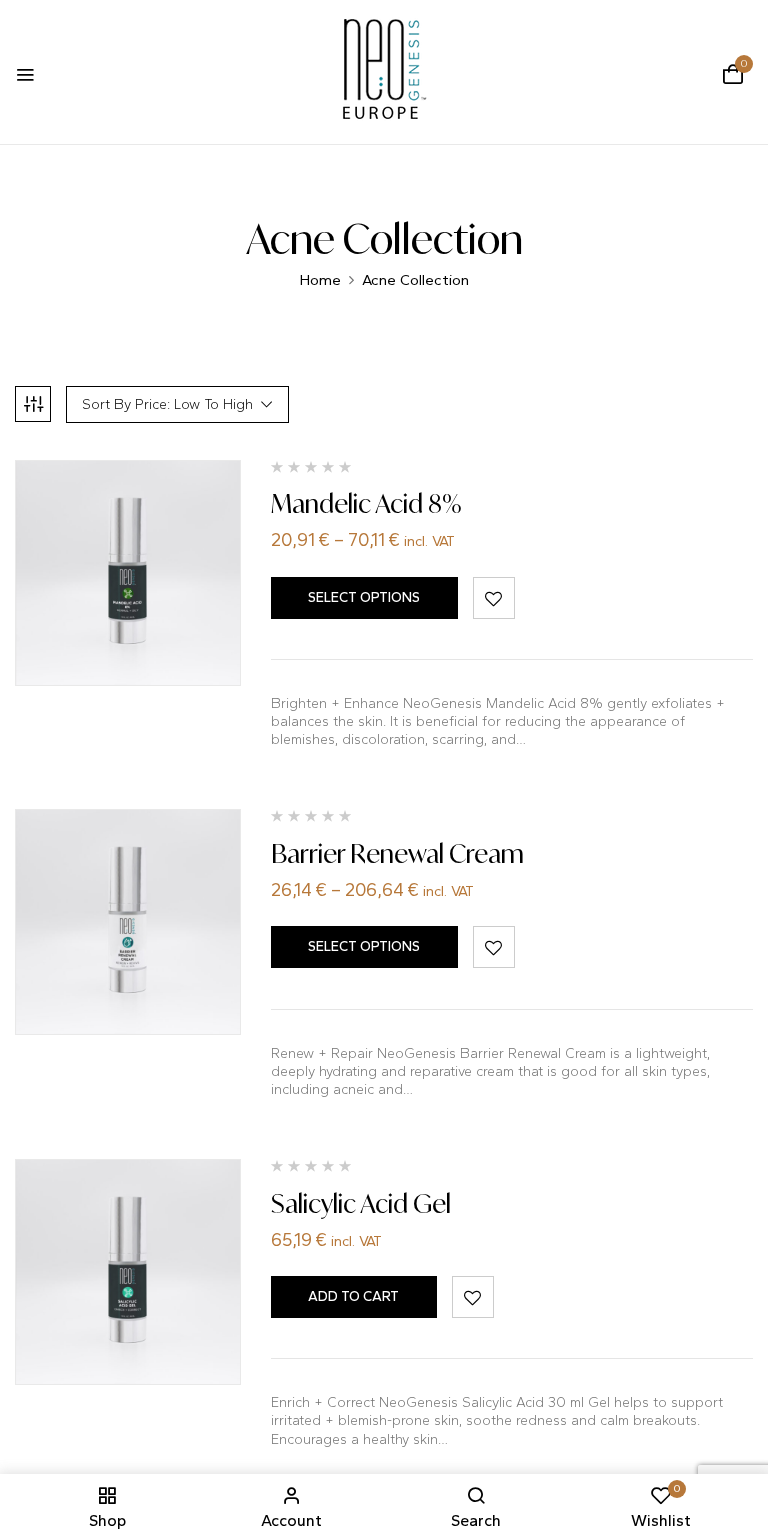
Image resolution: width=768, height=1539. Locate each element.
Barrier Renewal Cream (397, 853)
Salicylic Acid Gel (361, 1203)
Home (320, 280)
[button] (733, 74)
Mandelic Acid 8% (366, 503)
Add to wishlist (494, 598)
